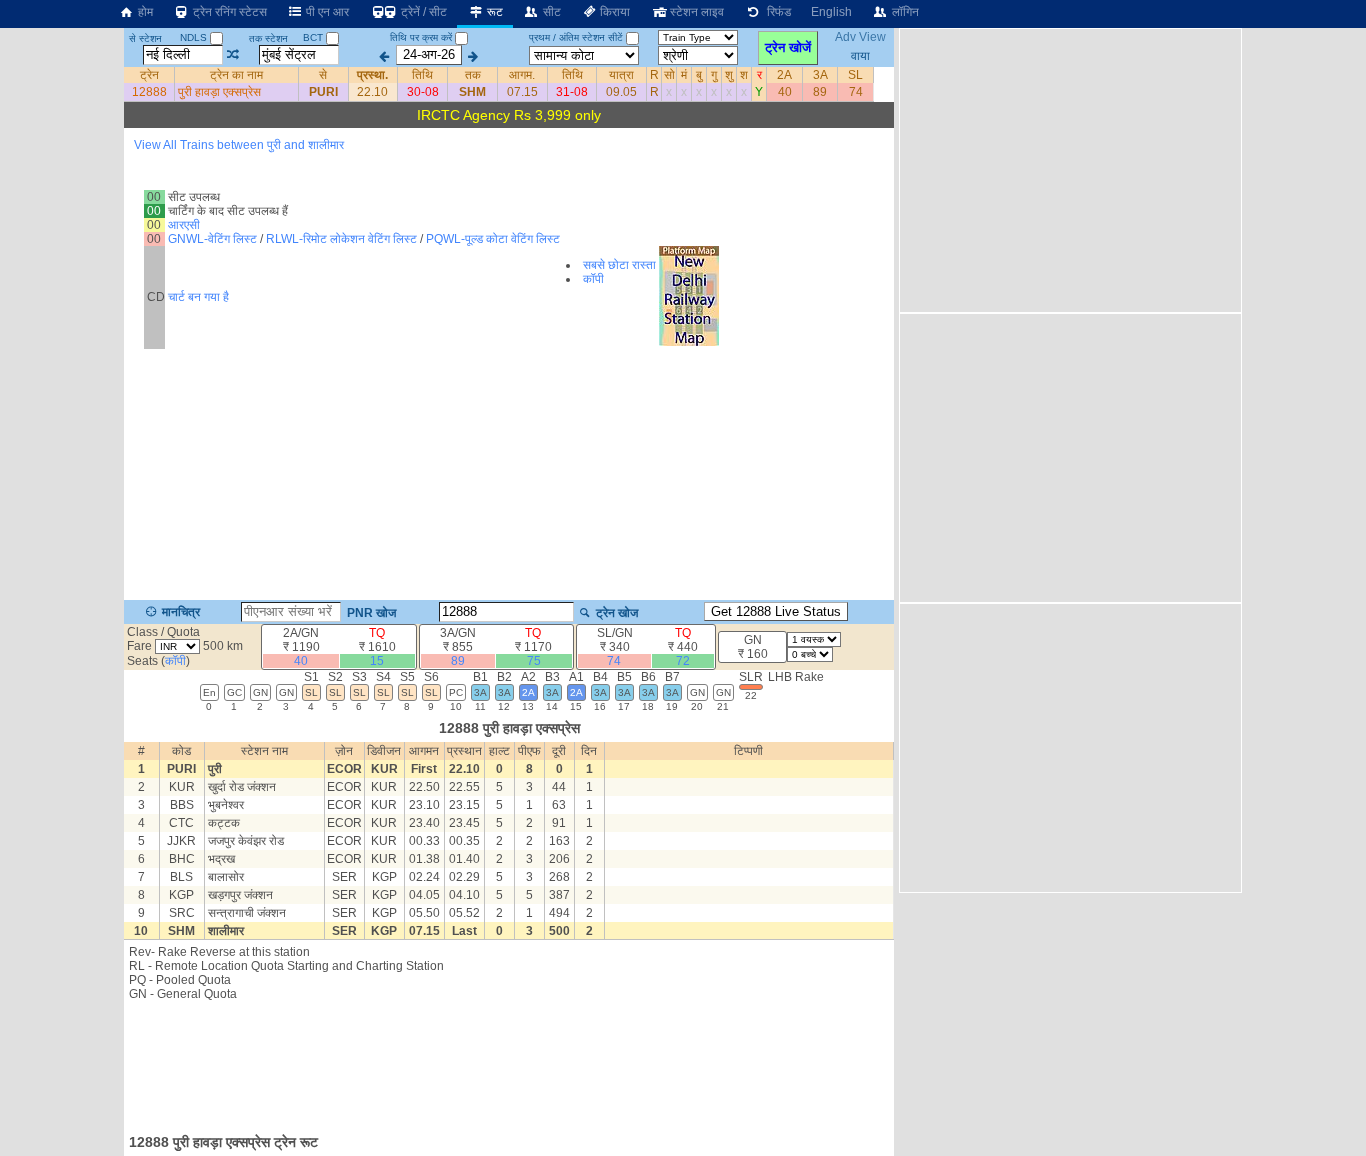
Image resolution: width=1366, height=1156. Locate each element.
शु (729, 75)
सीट (550, 12)
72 (683, 661)
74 (856, 92)
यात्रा (621, 75)
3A (820, 75)
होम (144, 12)
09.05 (621, 92)
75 (534, 661)
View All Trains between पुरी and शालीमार (239, 145)
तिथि (422, 75)
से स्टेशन (145, 38)
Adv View (860, 38)
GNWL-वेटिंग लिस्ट (212, 239)
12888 (149, 92)
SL (855, 75)
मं (684, 75)
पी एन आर (326, 12)
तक (473, 75)
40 (785, 92)
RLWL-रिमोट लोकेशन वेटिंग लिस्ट (341, 239)
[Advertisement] (509, 1061)
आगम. (522, 75)
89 (820, 92)
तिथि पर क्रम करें (421, 37)
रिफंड (776, 12)
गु (714, 75)
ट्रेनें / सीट (422, 12)
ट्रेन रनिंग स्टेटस (228, 12)
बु (699, 75)
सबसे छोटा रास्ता (619, 265)
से (323, 75)
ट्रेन (149, 75)
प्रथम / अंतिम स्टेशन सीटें (576, 37)
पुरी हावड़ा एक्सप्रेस (219, 92)
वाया (860, 55)
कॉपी (593, 279)
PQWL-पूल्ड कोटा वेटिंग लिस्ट (493, 239)
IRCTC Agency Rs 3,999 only (509, 115)
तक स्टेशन (268, 38)
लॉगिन (904, 12)
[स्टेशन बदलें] (233, 55)
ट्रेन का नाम (236, 75)
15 (377, 661)
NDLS (195, 37)
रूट (493, 12)
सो (669, 75)
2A (784, 75)
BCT (314, 37)
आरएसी (184, 225)
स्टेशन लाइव (695, 12)
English (831, 12)
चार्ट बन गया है (198, 297)
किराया (613, 12)
